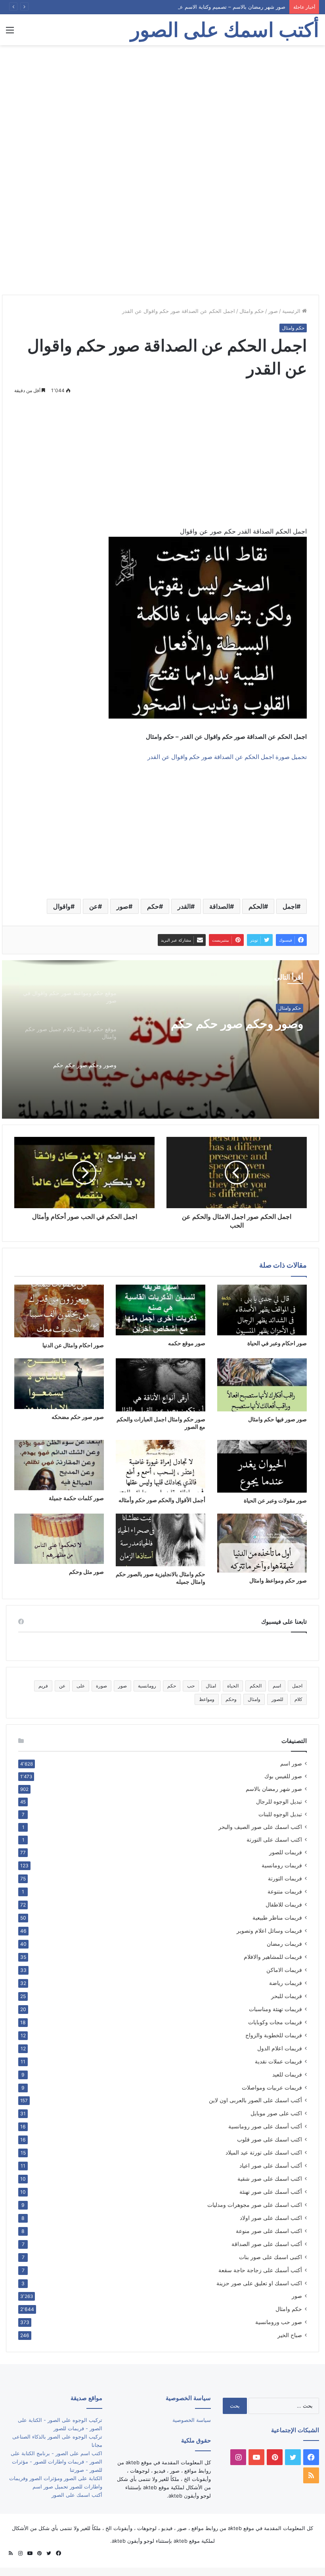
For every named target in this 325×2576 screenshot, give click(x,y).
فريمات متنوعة (285, 1891)
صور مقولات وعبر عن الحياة (275, 1500)
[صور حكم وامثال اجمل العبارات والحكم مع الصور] (161, 1385)
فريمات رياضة (286, 1983)
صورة (101, 1686)
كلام (298, 1699)
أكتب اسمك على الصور (77, 2495)
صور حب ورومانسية (279, 2322)
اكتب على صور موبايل (276, 2113)
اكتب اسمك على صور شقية (270, 2178)
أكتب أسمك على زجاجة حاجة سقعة (260, 2270)
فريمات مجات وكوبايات (275, 2022)
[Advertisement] (162, 109)
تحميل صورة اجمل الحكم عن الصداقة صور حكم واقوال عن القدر (227, 757)
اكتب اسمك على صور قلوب (270, 2139)
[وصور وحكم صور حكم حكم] (161, 1039)
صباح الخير (290, 2335)
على (81, 1686)
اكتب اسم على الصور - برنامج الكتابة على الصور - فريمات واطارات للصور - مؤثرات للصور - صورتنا (56, 2462)
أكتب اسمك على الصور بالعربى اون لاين (255, 2100)
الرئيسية (292, 311)
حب (191, 1686)
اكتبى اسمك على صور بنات (271, 2257)
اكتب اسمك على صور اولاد (271, 2218)
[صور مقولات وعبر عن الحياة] (262, 1466)
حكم (153, 906)
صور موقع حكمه (187, 1343)
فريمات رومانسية (282, 1865)
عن (94, 906)
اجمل (290, 906)
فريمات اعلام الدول (280, 2048)
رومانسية (147, 1686)
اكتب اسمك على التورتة (274, 1840)
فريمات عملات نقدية (278, 2061)
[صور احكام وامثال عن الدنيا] (59, 1311)
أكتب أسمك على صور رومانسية (265, 2126)
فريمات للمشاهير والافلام (273, 1957)
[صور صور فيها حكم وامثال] (262, 1385)
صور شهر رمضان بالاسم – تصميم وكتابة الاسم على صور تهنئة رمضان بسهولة (201, 7)
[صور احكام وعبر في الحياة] (262, 1310)
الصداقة (220, 906)
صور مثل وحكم (86, 1572)
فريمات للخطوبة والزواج (274, 2035)
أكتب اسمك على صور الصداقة (267, 2244)
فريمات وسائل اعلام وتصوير (269, 1931)
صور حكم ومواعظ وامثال (278, 1580)
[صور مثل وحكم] (59, 1539)
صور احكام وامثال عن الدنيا (73, 1345)
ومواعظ (207, 1699)
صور (273, 311)
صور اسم (291, 1764)
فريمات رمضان (284, 1944)
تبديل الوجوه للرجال (279, 1802)
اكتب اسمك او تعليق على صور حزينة (259, 2283)
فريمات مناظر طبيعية (277, 1917)
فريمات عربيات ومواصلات (272, 2087)
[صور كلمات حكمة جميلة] (59, 1465)
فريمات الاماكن (284, 1970)
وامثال (254, 1699)
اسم (277, 1686)
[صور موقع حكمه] (161, 1310)
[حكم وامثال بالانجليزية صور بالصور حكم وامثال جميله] (161, 1540)
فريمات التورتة (285, 1878)
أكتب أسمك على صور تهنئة (271, 2192)
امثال (211, 1686)
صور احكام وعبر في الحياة (277, 1343)
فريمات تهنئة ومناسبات (275, 2009)
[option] (161, 1039)
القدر (184, 906)
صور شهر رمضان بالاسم (274, 1789)
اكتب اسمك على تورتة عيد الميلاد (264, 2152)
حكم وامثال (252, 311)
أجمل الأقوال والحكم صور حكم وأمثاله (162, 1500)
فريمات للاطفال (284, 1904)
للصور (277, 1699)
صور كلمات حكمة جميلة (76, 1498)
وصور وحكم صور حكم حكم (237, 1024)
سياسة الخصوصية (192, 2420)
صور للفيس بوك (283, 1776)
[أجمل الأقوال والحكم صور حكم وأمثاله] (161, 1466)
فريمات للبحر (287, 1996)
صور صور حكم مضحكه (78, 1417)
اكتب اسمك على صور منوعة (269, 2231)
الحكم (256, 906)
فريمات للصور (286, 1852)
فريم (43, 1686)
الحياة (233, 1686)
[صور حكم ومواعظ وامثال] (262, 1543)
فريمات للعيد (287, 2074)
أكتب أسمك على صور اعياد (271, 2165)
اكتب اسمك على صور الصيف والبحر (260, 1827)
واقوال (62, 906)
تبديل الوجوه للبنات (280, 1814)
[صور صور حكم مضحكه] (59, 1383)
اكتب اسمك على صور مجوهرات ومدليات (255, 2205)
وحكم (231, 1699)
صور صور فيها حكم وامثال (277, 1419)
